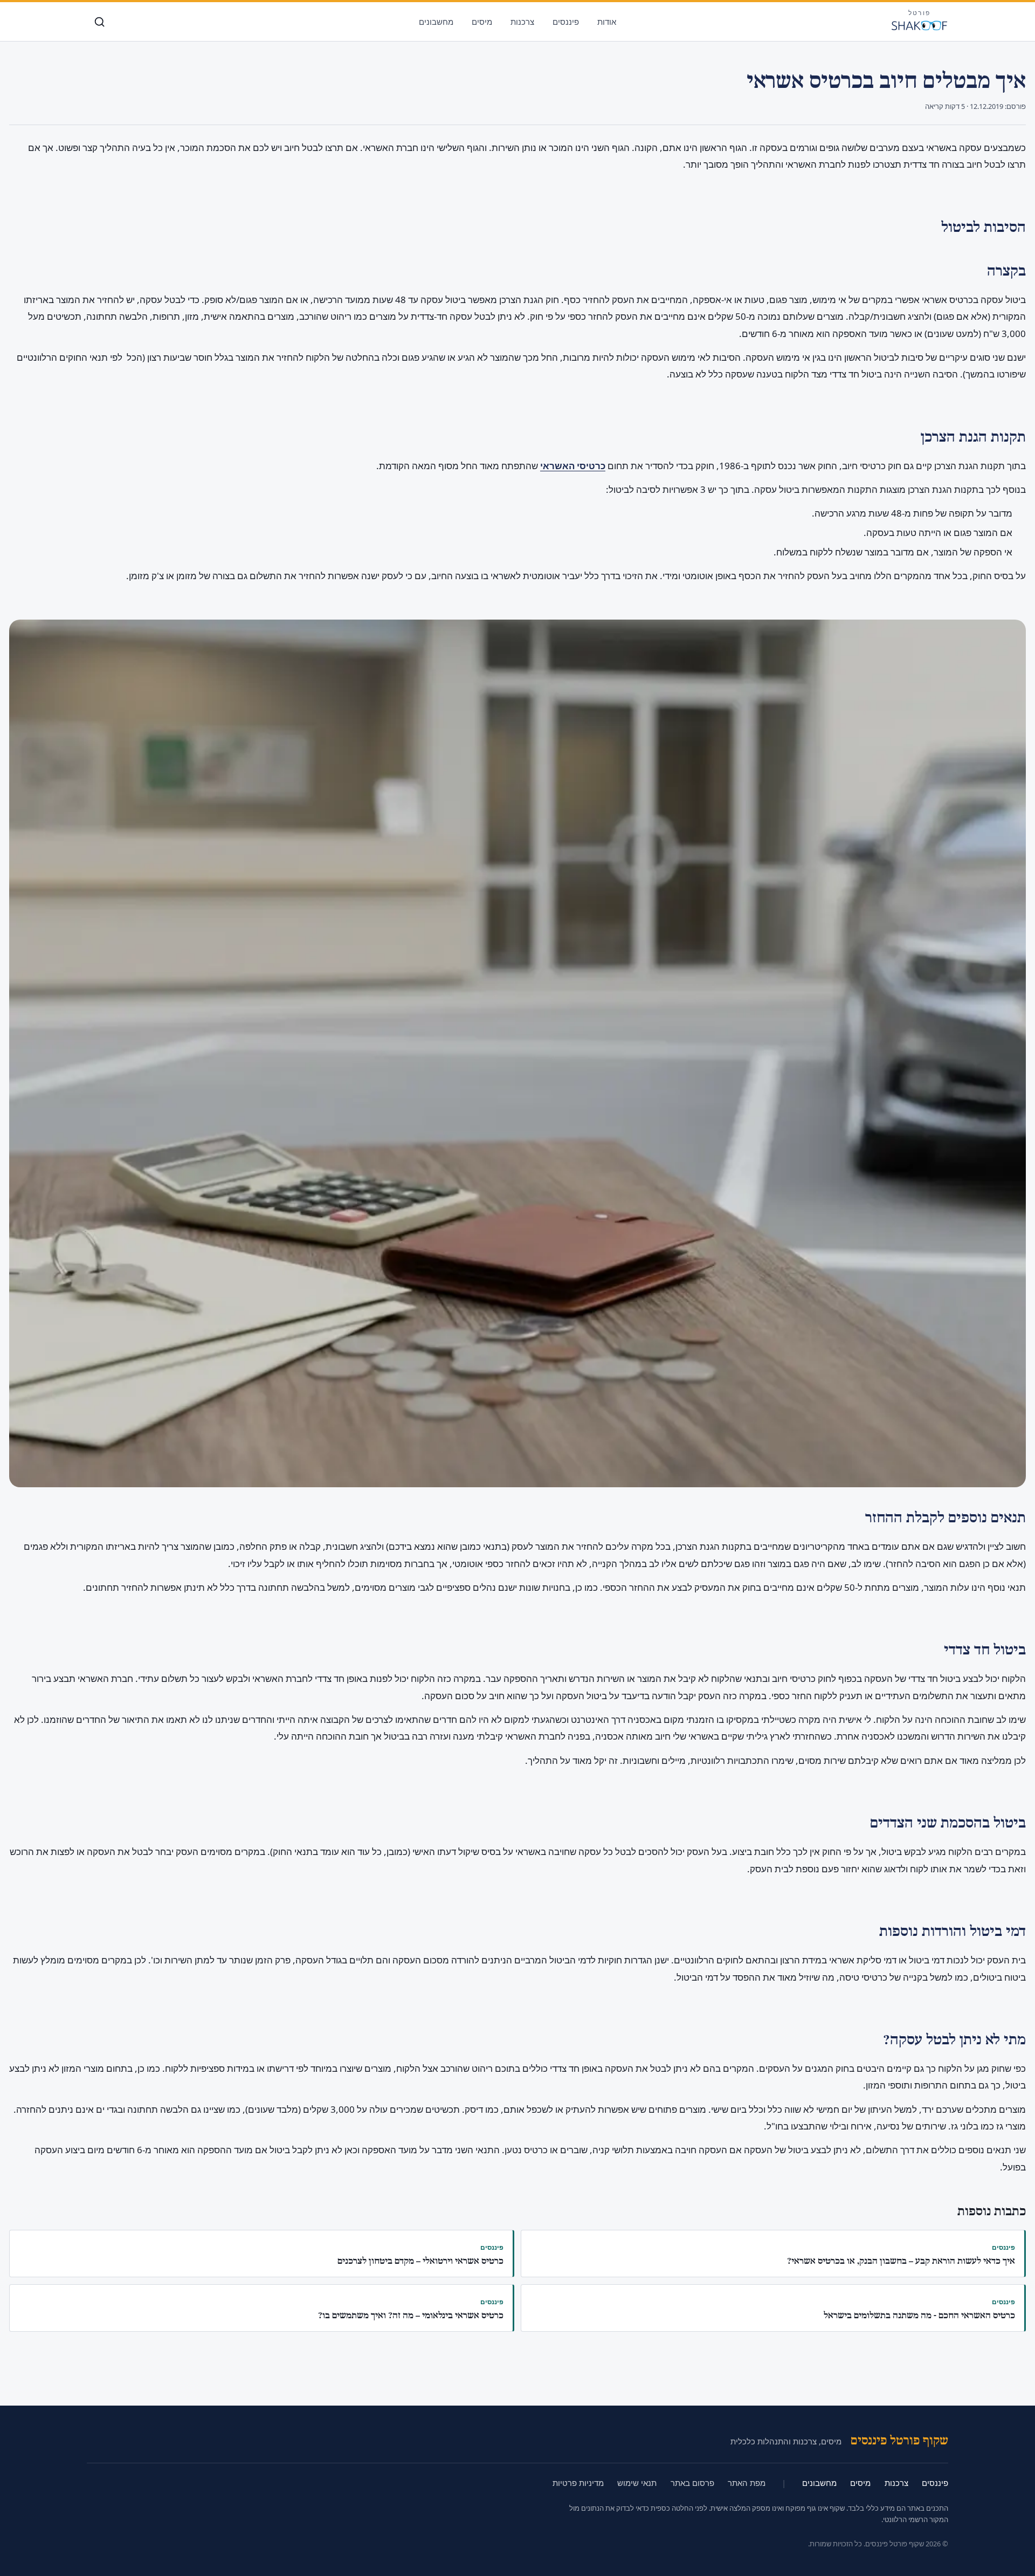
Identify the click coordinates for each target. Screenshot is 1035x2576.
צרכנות (522, 22)
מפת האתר (747, 2483)
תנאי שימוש (637, 2483)
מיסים (482, 22)
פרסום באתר (692, 2483)
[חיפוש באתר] (99, 22)
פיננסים (566, 22)
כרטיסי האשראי (573, 466)
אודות (607, 22)
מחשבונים (436, 22)
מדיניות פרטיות (578, 2483)
